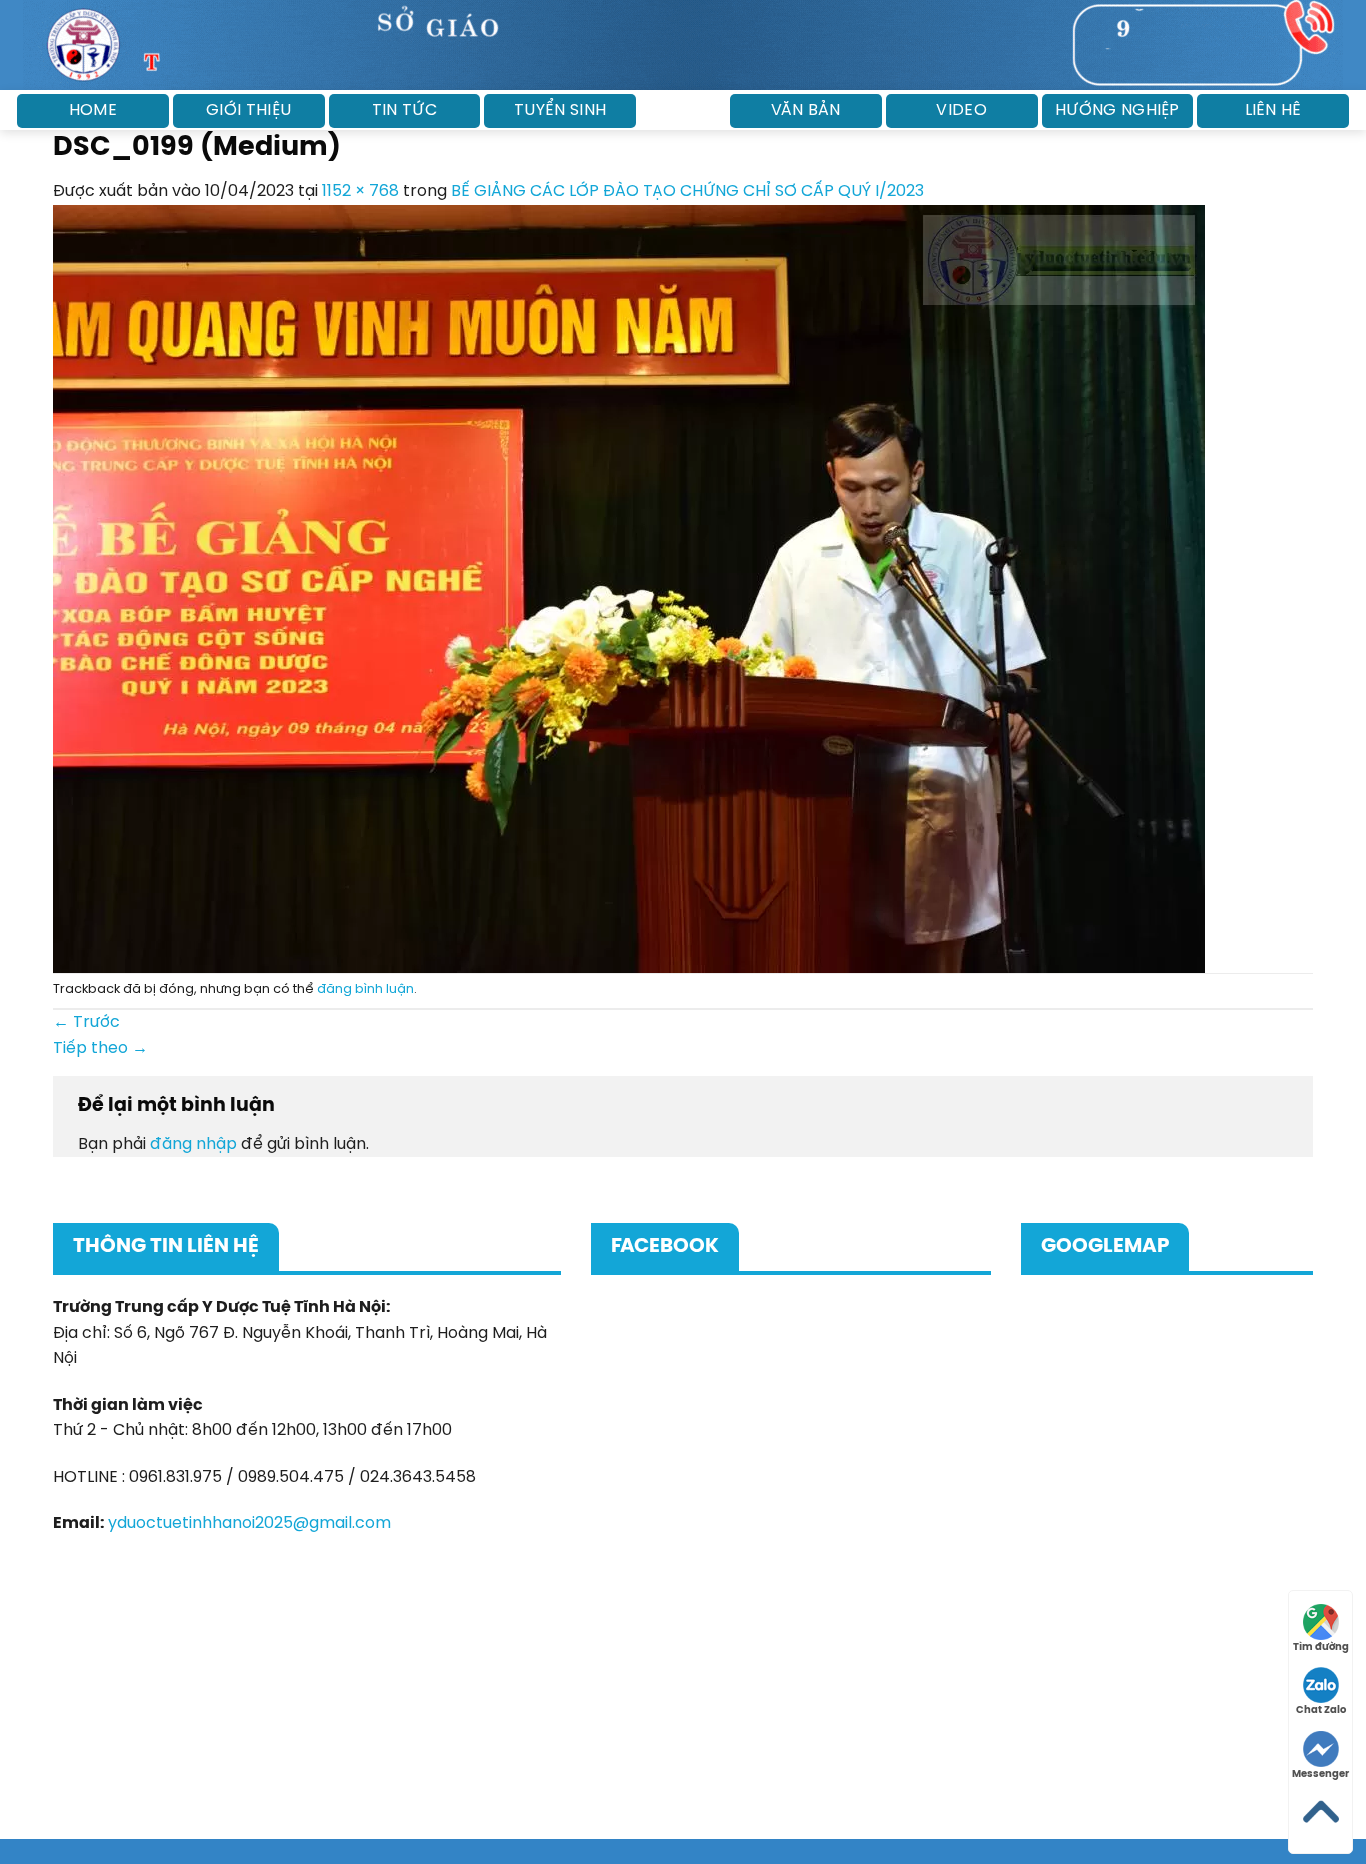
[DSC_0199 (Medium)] (629, 588)
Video (961, 110)
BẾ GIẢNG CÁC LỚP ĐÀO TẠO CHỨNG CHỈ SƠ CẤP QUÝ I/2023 (687, 191)
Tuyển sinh (560, 110)
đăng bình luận (365, 989)
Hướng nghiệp (1117, 110)
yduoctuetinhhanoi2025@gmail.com (249, 1523)
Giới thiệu (248, 110)
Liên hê (1273, 110)
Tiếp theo (100, 1048)
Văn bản (805, 110)
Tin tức (404, 110)
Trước (86, 1022)
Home (93, 110)
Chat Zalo (1321, 1710)
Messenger (1320, 1774)
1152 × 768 (360, 191)
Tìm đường (1321, 1647)
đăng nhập (193, 1144)
